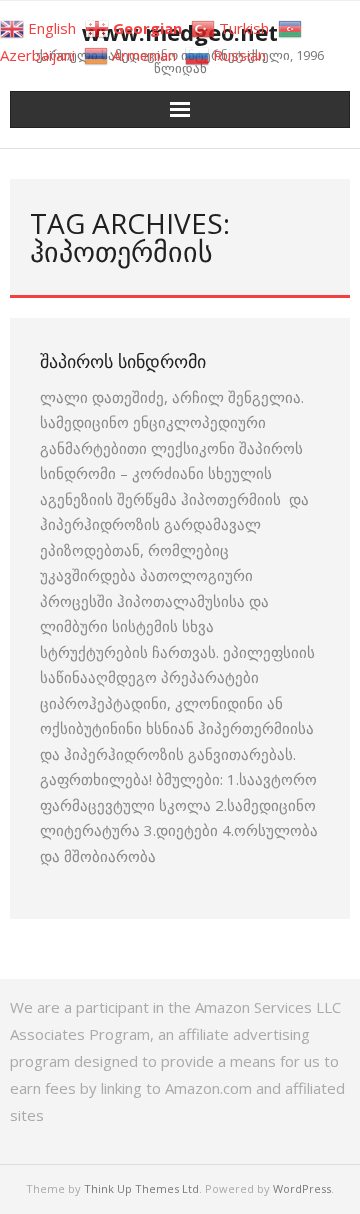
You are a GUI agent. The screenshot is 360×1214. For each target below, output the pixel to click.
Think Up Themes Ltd (141, 1188)
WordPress (302, 1188)
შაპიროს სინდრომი (123, 361)
